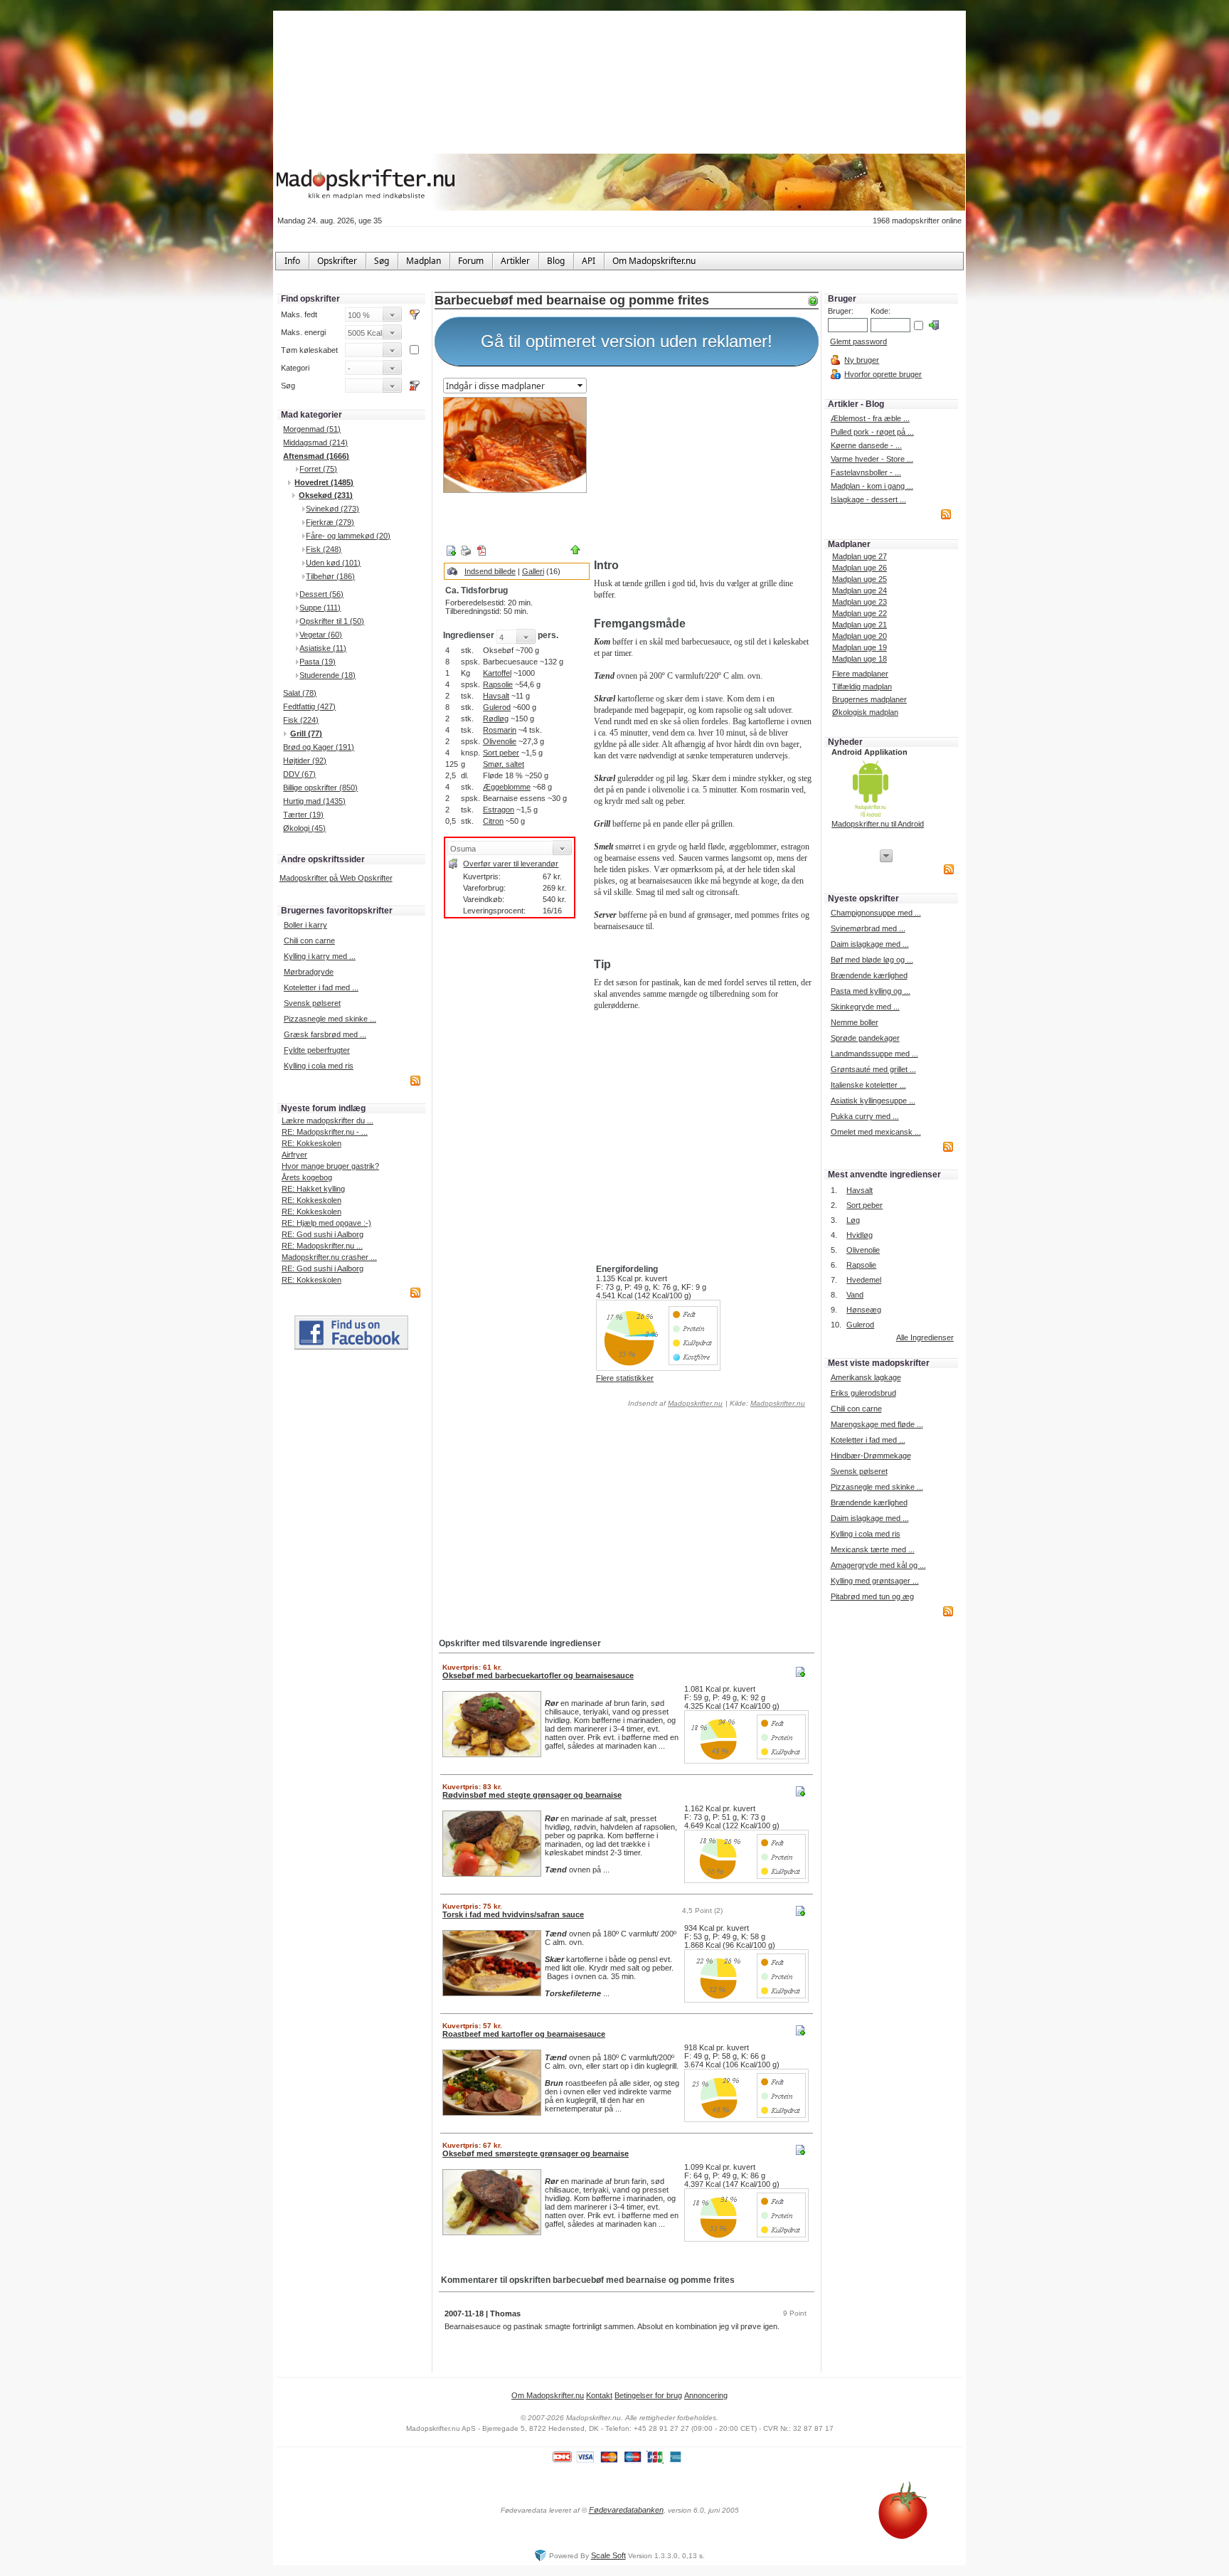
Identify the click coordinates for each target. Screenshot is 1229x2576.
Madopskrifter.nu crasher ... (329, 1257)
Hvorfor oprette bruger (883, 374)
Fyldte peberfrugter (317, 1050)
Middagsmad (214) (315, 442)
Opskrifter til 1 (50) (332, 621)
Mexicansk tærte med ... (873, 1549)
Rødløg (496, 719)
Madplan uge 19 (860, 647)
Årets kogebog (307, 1177)
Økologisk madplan (865, 712)
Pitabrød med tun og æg (872, 1596)
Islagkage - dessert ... (868, 499)
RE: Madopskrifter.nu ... (322, 1246)
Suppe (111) (320, 608)
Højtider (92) (305, 760)
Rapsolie (498, 684)
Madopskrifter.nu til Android (878, 824)
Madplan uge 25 (860, 579)
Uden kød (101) (333, 563)
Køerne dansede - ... (866, 445)
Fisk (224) (301, 720)
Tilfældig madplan (862, 687)
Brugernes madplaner (869, 699)
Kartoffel (497, 673)
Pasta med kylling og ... (871, 991)
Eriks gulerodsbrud (863, 1393)
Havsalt (496, 696)
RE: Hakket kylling (313, 1189)
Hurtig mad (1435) (314, 801)
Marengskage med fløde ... (877, 1424)
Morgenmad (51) (312, 429)
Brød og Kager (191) (319, 747)
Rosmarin (500, 730)
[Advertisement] (703, 465)
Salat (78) (300, 693)
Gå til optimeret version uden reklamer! (627, 341)
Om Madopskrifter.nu (548, 2395)
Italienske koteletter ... (868, 1085)
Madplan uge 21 (860, 625)
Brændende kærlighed (869, 975)
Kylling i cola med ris (319, 1066)
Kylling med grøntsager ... (875, 1581)
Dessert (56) (321, 594)
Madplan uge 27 (860, 556)
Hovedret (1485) (324, 482)
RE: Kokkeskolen (312, 1143)
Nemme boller (855, 1022)
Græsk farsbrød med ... (325, 1034)
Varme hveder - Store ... (872, 459)
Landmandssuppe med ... (874, 1054)
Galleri (533, 571)
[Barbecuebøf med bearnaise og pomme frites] (515, 445)
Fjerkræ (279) (330, 522)
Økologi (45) (304, 828)
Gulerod (497, 707)
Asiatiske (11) (323, 648)
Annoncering (706, 2395)
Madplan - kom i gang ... (872, 486)
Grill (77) (306, 733)
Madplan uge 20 (860, 636)
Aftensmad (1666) (316, 456)
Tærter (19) (303, 815)
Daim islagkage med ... (870, 944)
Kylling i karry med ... (320, 956)
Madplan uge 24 (860, 590)
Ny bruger (862, 360)
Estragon (499, 810)
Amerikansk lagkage (866, 1377)
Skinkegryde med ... (865, 1007)
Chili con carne (309, 940)
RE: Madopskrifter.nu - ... (325, 1132)
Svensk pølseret (312, 1003)
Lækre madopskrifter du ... (328, 1120)
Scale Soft (608, 2555)
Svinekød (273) (332, 509)
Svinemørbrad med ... (868, 928)
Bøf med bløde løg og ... (872, 960)
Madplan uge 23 (860, 602)
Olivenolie (500, 741)
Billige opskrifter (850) (320, 788)
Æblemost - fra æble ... (870, 418)
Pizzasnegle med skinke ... (330, 1019)
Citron (493, 821)
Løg (853, 1220)
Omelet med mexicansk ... (876, 1132)
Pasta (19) (318, 662)
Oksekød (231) (326, 495)
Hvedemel (864, 1280)
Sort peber (501, 753)
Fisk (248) (324, 549)
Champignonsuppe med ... (876, 913)
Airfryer (294, 1155)
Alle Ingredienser (925, 1337)
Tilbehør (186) (330, 576)
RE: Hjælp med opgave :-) (326, 1223)
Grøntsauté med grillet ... (873, 1069)
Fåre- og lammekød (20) (348, 536)
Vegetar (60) (321, 635)
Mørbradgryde (309, 972)
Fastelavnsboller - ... (866, 472)
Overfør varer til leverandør (511, 864)
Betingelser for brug (648, 2395)
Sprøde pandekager (865, 1038)
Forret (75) (318, 469)
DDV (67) (299, 774)
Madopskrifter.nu (695, 1403)
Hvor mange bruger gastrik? (330, 1166)
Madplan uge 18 (860, 659)
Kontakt (599, 2395)
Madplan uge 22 (860, 613)
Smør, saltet (504, 764)
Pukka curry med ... (865, 1116)
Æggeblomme (507, 787)
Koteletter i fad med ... (321, 987)
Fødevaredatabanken (626, 2510)
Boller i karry (305, 925)
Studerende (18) (328, 675)
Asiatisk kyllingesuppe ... (873, 1101)
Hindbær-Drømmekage (871, 1456)
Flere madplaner (860, 674)
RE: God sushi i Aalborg (323, 1234)
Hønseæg (864, 1310)
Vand (855, 1295)
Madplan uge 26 (860, 568)
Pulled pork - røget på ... (872, 432)
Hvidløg (860, 1235)
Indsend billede (490, 571)
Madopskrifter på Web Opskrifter (336, 878)
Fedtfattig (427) (309, 706)
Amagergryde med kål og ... (878, 1565)
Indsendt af (674, 1403)
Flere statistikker (625, 1378)
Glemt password (858, 341)
